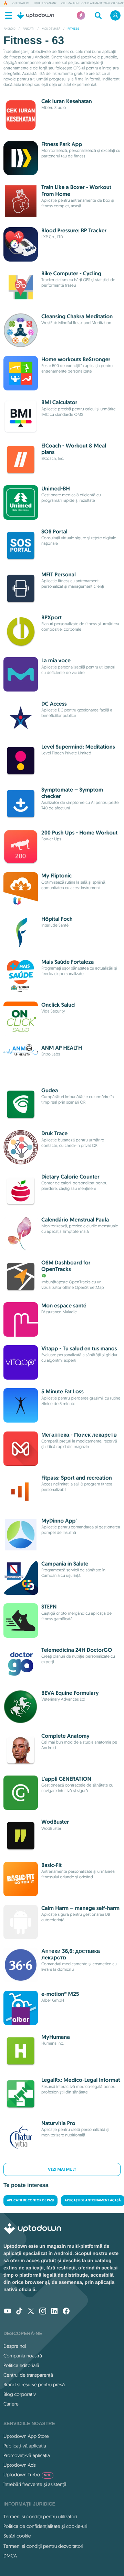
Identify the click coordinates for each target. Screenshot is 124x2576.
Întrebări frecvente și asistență (35, 2484)
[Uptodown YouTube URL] (8, 2312)
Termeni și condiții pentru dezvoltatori (43, 2546)
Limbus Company (45, 3)
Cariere (11, 2404)
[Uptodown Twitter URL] (31, 2312)
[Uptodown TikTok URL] (19, 2312)
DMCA (10, 2556)
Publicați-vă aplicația (25, 2446)
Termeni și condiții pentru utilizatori (40, 2517)
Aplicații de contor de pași (30, 2201)
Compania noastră (23, 2356)
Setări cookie (17, 2536)
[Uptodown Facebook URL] (66, 2312)
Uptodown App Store (26, 2436)
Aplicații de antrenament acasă (93, 2201)
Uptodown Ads (20, 2465)
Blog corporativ (20, 2394)
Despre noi (15, 2346)
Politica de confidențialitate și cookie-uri (45, 2526)
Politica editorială (21, 2365)
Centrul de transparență (28, 2375)
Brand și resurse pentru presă (34, 2385)
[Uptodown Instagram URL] (43, 2312)
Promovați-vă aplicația (27, 2455)
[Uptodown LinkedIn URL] (54, 2312)
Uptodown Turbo (27, 2475)
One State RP (21, 3)
